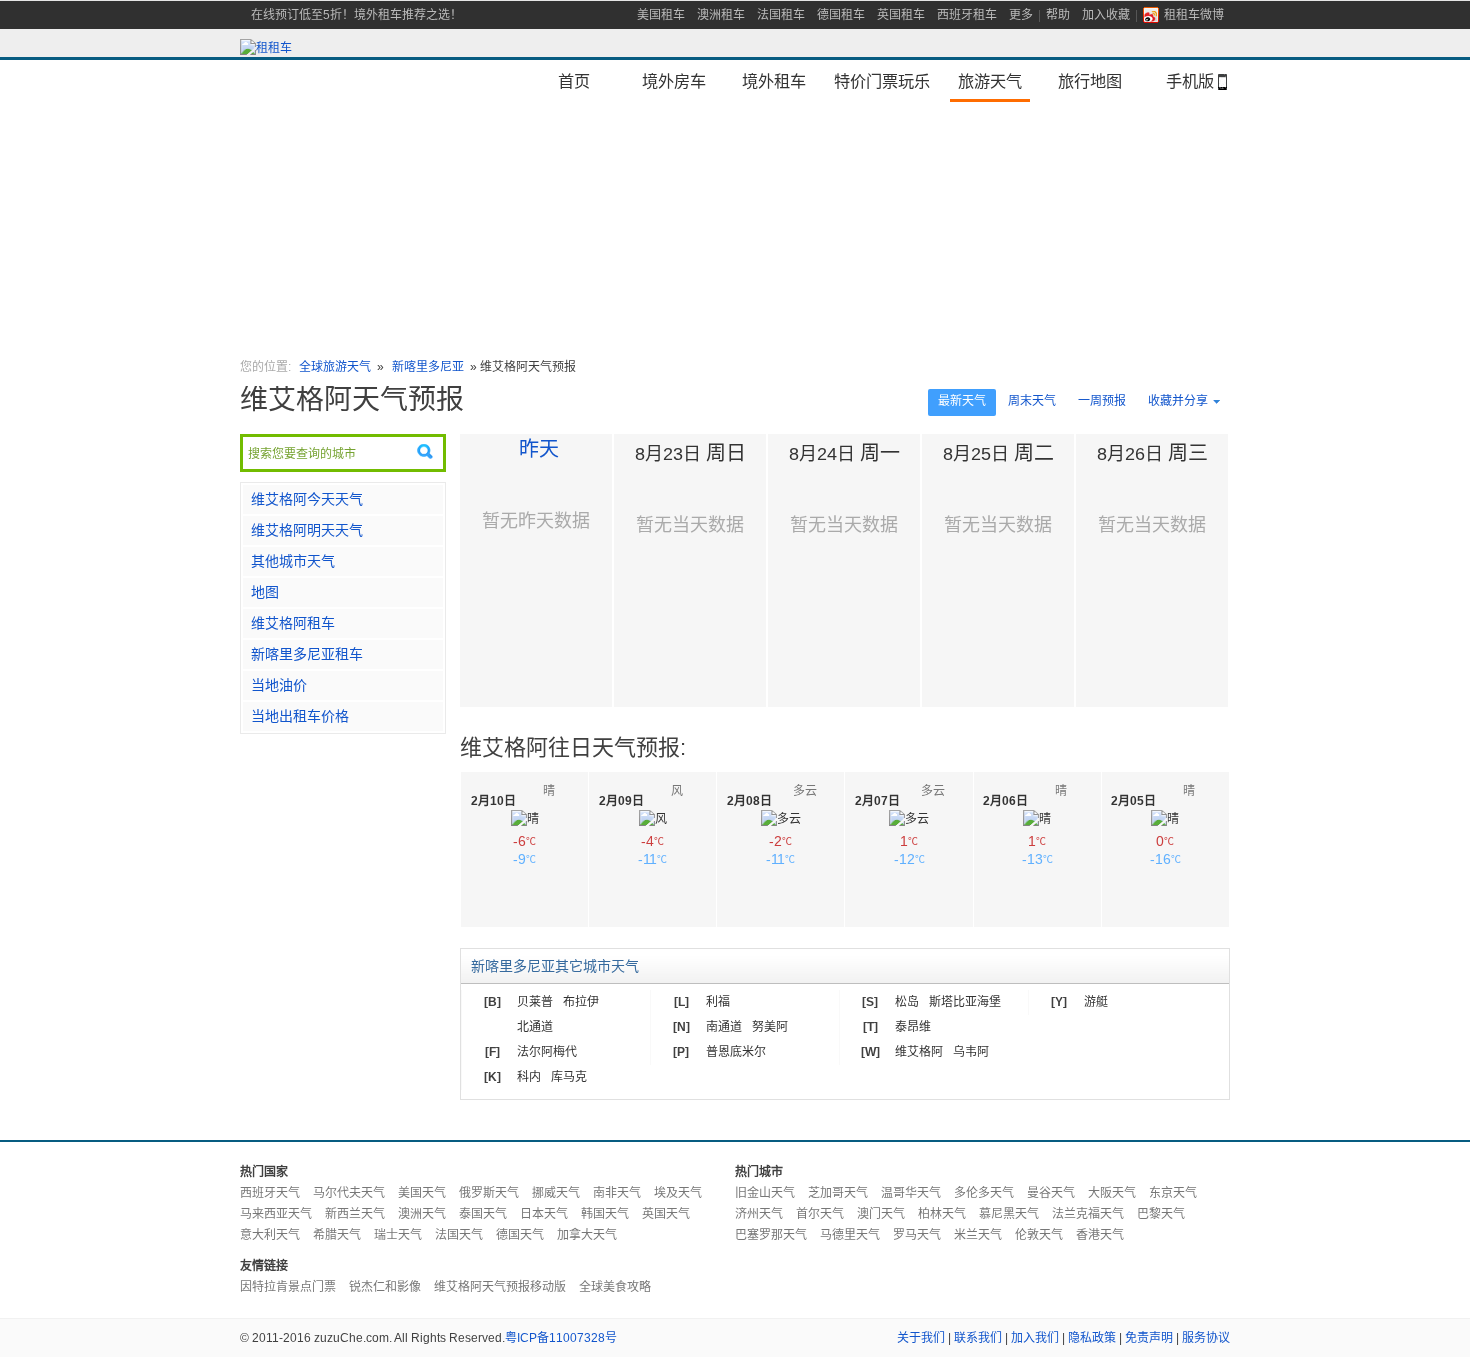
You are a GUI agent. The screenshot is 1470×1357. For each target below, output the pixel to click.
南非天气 (617, 1193)
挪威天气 (556, 1193)
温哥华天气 (911, 1193)
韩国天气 (605, 1214)
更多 (1021, 15)
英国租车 (901, 15)
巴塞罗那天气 (771, 1235)
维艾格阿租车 (293, 623)
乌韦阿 (971, 1052)
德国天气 (520, 1235)
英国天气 (666, 1214)
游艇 (1096, 1002)
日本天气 (544, 1214)
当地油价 (279, 685)
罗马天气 (917, 1235)
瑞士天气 (398, 1235)
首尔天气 (820, 1214)
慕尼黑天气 (1009, 1214)
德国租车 (841, 15)
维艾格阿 (919, 1052)
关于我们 (921, 1338)
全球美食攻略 (615, 1287)
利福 (718, 1002)
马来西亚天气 (276, 1214)
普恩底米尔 (736, 1052)
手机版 (1190, 81)
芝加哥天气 (838, 1193)
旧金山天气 (765, 1193)
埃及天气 (678, 1193)
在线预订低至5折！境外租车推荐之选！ (356, 15)
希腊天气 (337, 1235)
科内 (529, 1077)
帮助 (1058, 15)
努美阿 (770, 1027)
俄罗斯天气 (489, 1193)
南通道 (724, 1027)
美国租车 (661, 15)
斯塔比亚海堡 (965, 1002)
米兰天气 (978, 1235)
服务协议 (1206, 1338)
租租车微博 (1194, 15)
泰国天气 (483, 1214)
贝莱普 (535, 1002)
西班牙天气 (270, 1193)
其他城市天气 (293, 561)
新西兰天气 (355, 1214)
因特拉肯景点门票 (288, 1287)
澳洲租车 (721, 15)
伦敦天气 (1039, 1235)
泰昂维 (913, 1027)
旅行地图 (1090, 81)
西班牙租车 (967, 15)
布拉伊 (581, 1002)
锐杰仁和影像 (385, 1287)
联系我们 (978, 1338)
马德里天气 (850, 1235)
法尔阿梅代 (547, 1052)
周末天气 (1032, 401)
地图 (265, 592)
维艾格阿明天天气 (307, 530)
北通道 (535, 1027)
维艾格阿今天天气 (307, 499)
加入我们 (1035, 1338)
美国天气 (422, 1193)
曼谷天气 (1051, 1193)
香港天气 (1100, 1235)
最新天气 (962, 401)
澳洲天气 (422, 1214)
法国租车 (781, 15)
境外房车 (674, 81)
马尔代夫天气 (349, 1193)
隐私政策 (1092, 1338)
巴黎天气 (1161, 1214)
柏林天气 (942, 1214)
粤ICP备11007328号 (561, 1338)
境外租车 (774, 81)
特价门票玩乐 (882, 81)
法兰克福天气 (1088, 1214)
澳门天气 (881, 1214)
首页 (574, 81)
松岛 (907, 1002)
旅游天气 (990, 81)
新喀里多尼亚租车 (307, 654)
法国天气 (459, 1235)
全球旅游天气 (335, 367)
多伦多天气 (984, 1193)
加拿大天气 (587, 1235)
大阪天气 (1112, 1193)
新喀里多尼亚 (429, 367)
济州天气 (759, 1214)
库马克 (569, 1077)
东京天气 (1173, 1193)
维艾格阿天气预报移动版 (500, 1287)
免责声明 (1149, 1338)
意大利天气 (270, 1235)
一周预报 (1102, 401)
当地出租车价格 (300, 716)
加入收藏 (1106, 15)
